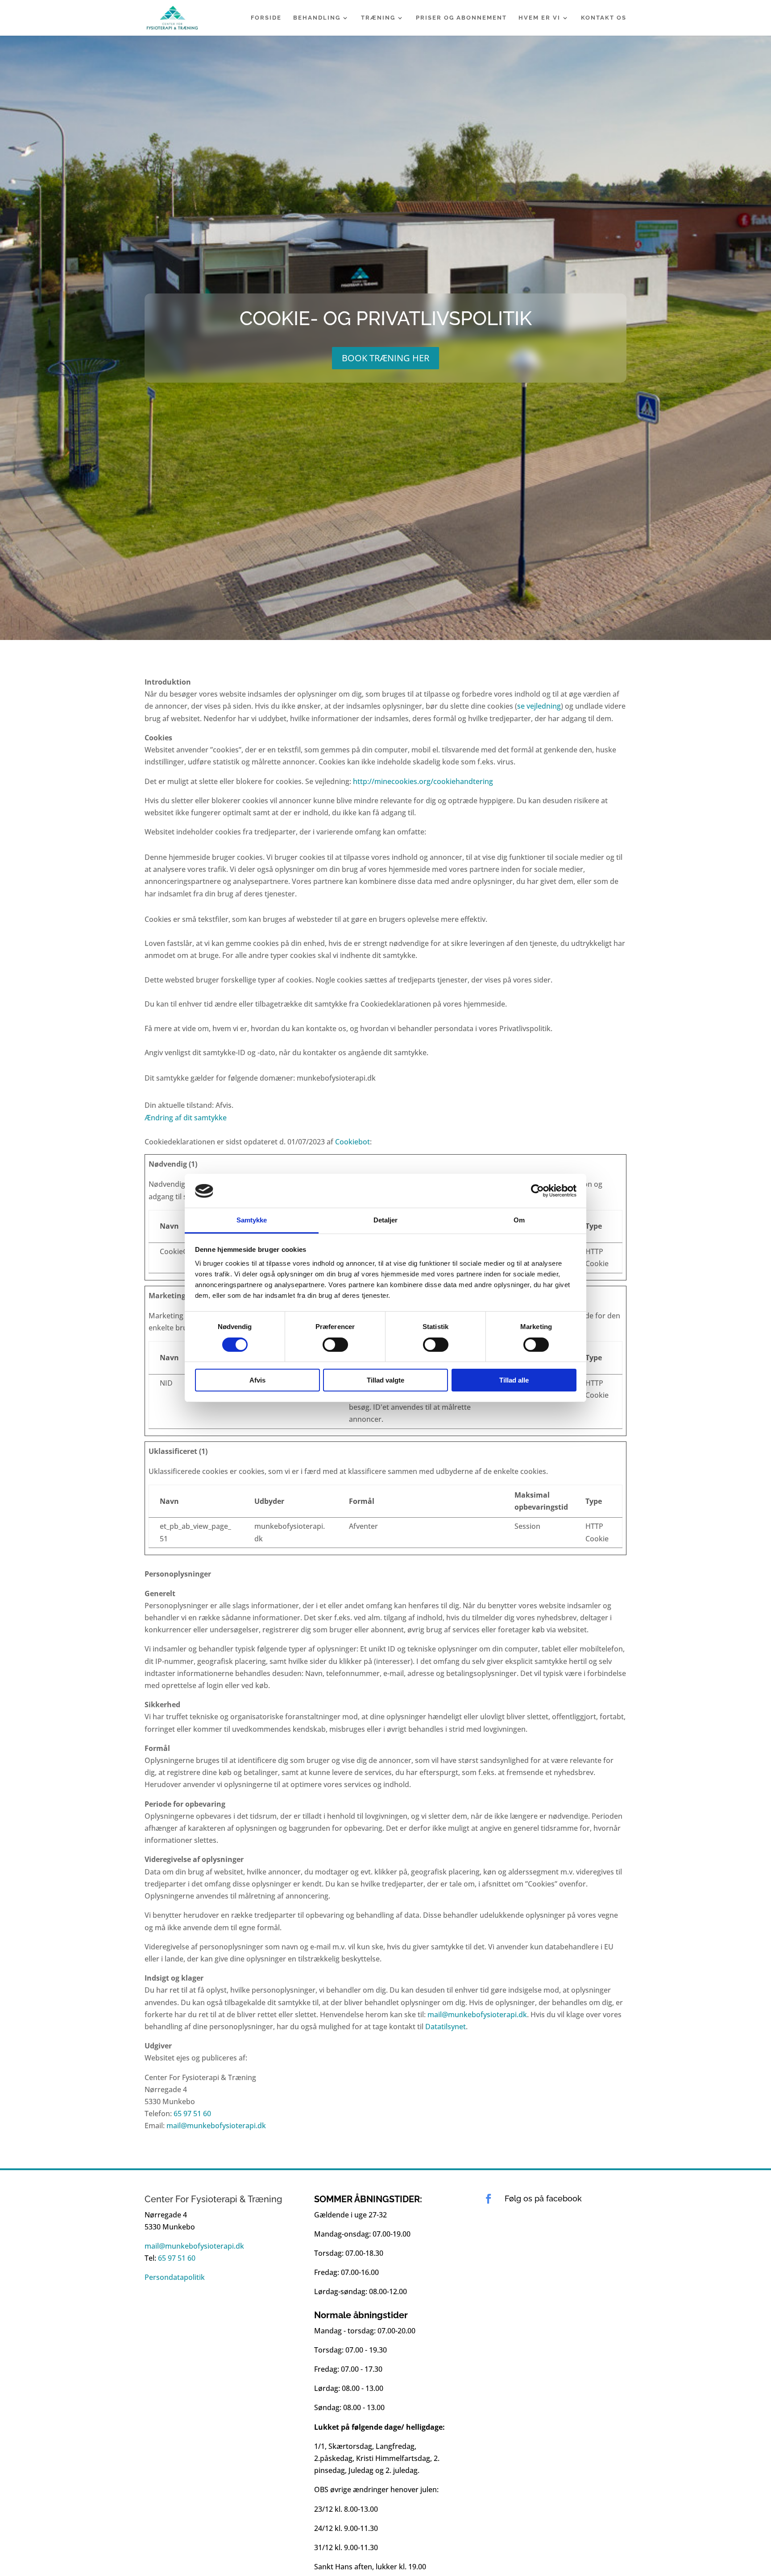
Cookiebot (352, 1142)
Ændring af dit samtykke (186, 1118)
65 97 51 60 (192, 2114)
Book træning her (385, 357)
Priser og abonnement (461, 18)
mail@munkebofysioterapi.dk (477, 2015)
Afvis (257, 1381)
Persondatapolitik (175, 2277)
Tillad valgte (385, 1381)
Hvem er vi (539, 18)
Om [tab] (519, 1220)
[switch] (335, 1345)
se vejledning (539, 706)
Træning (378, 18)
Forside (266, 18)
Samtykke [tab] (252, 1220)
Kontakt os (604, 18)
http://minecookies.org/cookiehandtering (423, 781)
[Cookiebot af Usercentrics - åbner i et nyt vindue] (537, 1191)
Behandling (317, 18)
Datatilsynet (446, 2027)
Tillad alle (514, 1381)
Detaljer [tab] (386, 1220)
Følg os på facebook (543, 2198)
